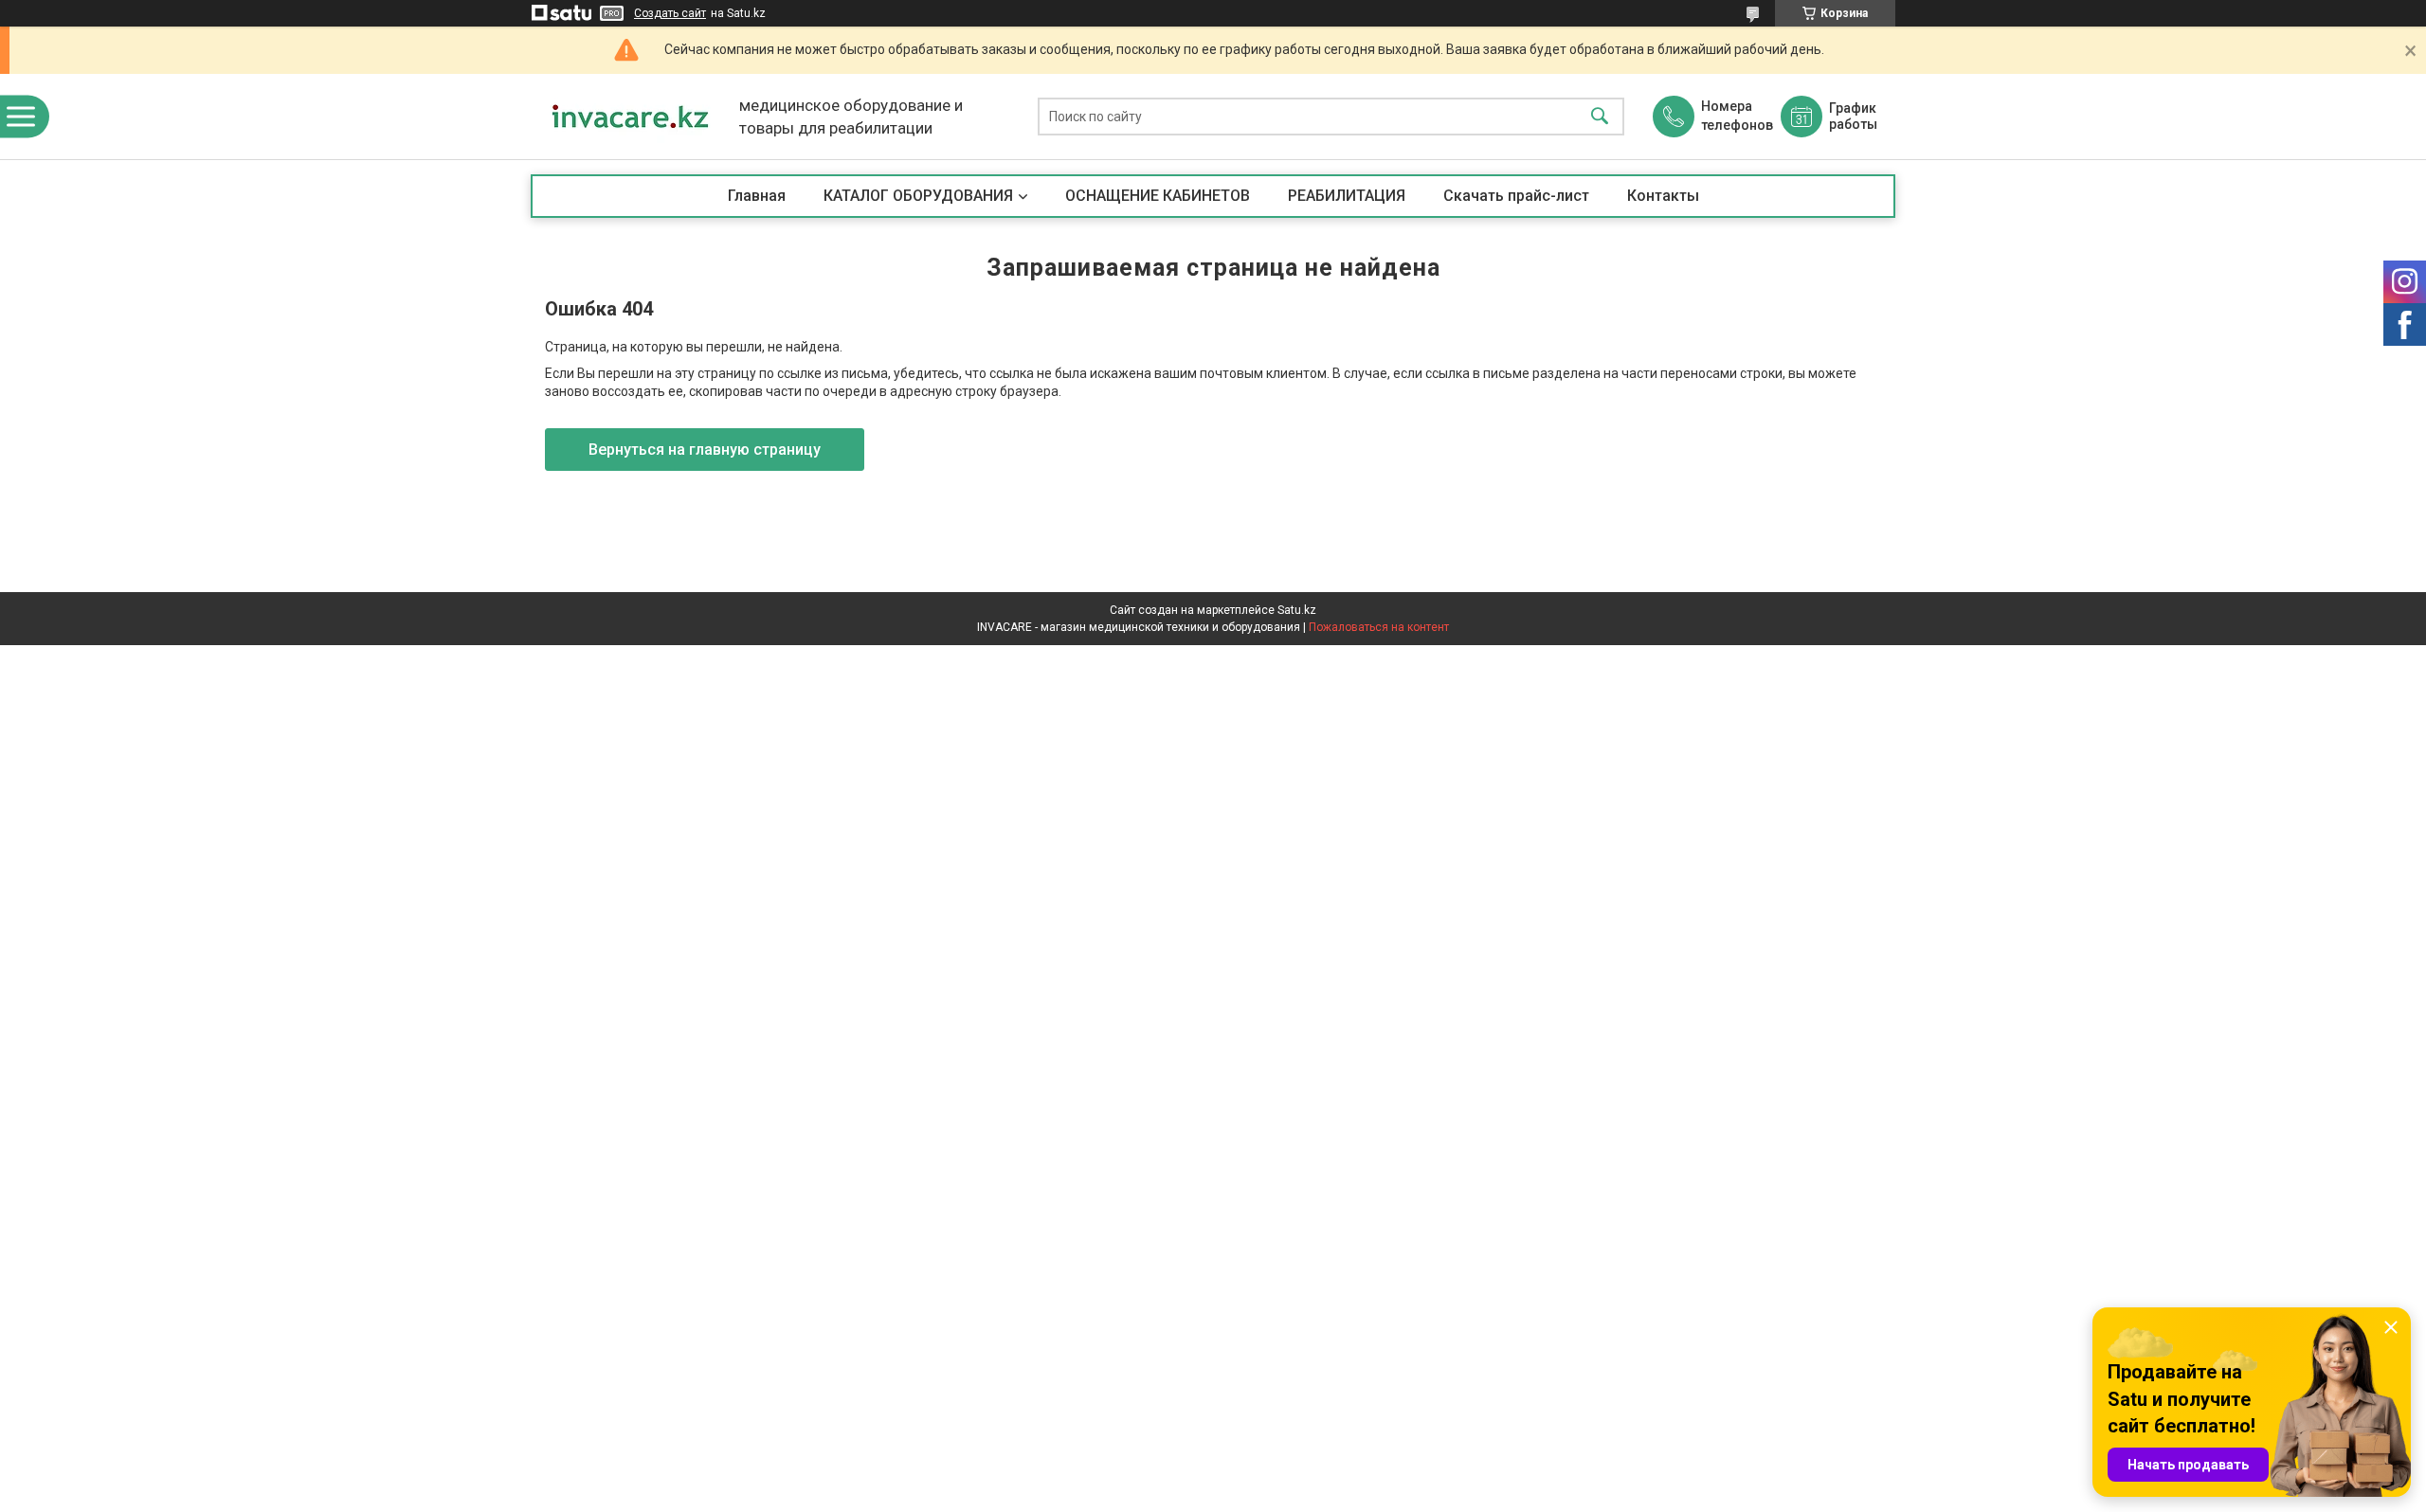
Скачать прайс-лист (1516, 196)
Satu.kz (1297, 610)
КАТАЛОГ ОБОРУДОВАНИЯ (918, 196)
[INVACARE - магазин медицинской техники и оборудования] (630, 117)
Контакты (1663, 196)
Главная (757, 196)
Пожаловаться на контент (1379, 627)
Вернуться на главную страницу (705, 450)
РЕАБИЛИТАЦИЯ (1347, 196)
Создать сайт (670, 13)
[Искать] (1600, 117)
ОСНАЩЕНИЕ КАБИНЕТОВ (1158, 196)
